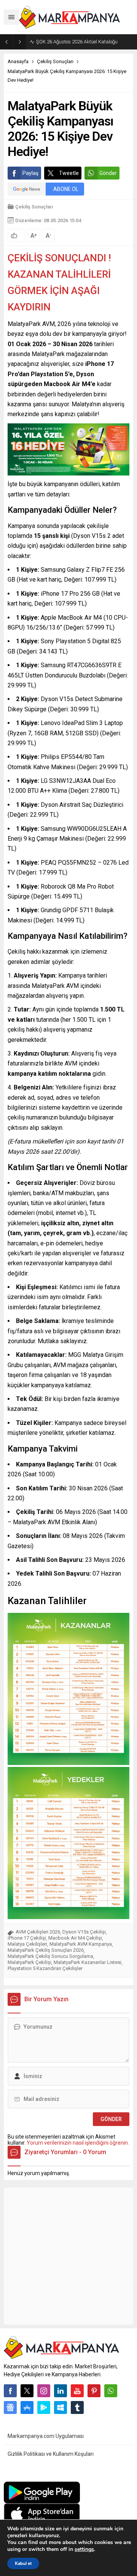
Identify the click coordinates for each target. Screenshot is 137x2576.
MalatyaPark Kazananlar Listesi (88, 1962)
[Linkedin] (61, 2391)
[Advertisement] (68, 2256)
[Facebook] (10, 2391)
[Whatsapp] (111, 2391)
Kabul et (23, 2563)
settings (84, 2549)
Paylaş (30, 173)
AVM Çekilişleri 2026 (38, 1932)
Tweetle (69, 173)
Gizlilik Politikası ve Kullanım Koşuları (51, 2454)
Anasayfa (18, 61)
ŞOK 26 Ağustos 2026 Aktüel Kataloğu (77, 42)
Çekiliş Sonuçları (55, 61)
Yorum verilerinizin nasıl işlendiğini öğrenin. (78, 2143)
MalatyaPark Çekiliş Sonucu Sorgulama (50, 1956)
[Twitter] (27, 2391)
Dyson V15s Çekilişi (84, 1932)
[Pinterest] (94, 2391)
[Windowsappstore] (61, 2407)
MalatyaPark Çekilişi (29, 1962)
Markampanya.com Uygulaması (46, 2436)
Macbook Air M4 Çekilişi (75, 1938)
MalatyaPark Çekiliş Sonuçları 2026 (46, 1950)
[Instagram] (44, 2391)
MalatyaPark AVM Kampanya (81, 1944)
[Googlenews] (10, 2407)
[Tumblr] (77, 2407)
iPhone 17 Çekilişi (27, 1938)
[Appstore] (27, 2407)
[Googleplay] (44, 2407)
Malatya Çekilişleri (27, 1944)
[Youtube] (77, 2391)
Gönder (108, 173)
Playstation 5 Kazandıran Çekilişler (45, 1968)
